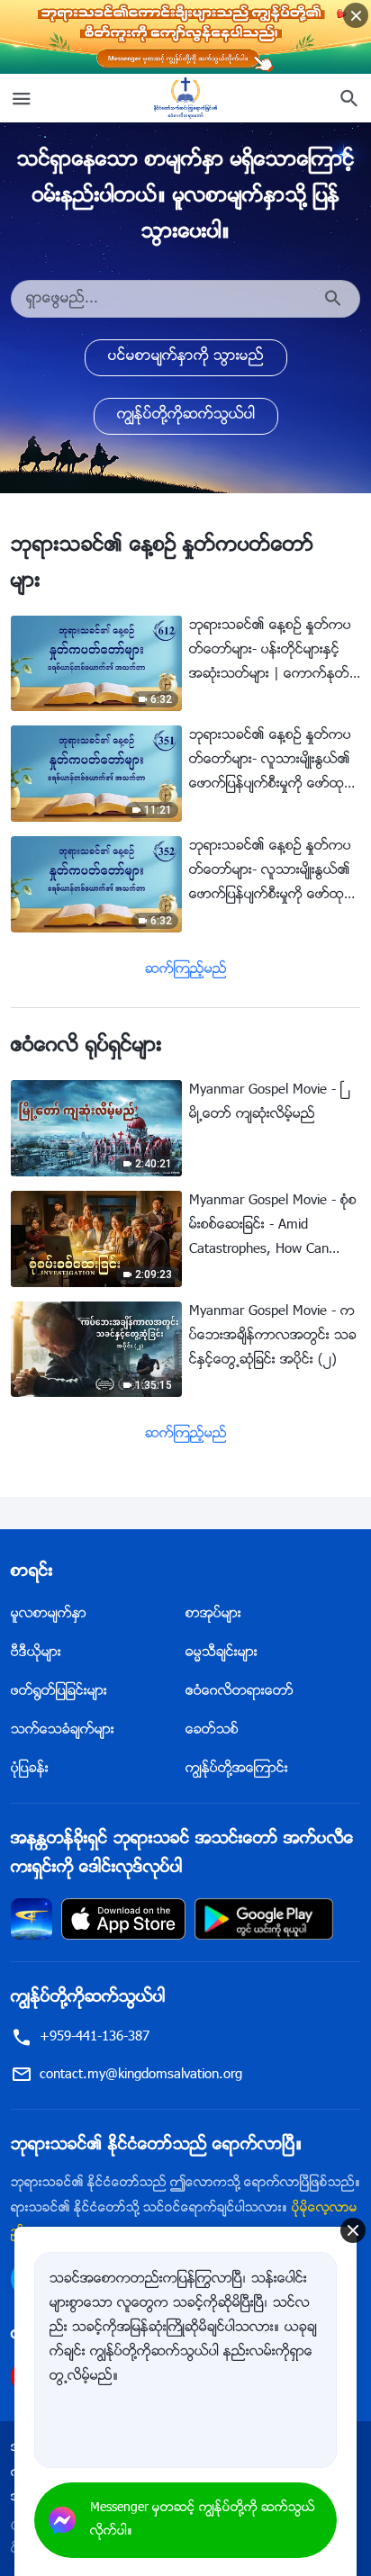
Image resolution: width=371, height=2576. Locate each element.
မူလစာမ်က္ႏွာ (49, 1614)
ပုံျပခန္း (30, 1769)
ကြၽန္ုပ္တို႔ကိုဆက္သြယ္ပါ (186, 415)
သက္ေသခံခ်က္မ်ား (63, 1730)
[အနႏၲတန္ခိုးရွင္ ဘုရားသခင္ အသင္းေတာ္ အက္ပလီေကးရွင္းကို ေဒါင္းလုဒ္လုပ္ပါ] (32, 1919)
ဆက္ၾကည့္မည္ (186, 970)
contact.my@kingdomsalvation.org (141, 2075)
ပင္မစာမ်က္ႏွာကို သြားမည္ (186, 357)
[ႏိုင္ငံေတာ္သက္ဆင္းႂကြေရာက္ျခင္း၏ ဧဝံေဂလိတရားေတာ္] (185, 98)
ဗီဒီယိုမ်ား (36, 1653)
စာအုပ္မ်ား (213, 1614)
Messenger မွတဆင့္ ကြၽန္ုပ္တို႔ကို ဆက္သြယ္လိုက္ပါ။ (203, 2520)
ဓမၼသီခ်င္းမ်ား (222, 1653)
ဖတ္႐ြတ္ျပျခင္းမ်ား (59, 1692)
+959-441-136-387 (95, 2037)
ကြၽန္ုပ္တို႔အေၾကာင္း (237, 1769)
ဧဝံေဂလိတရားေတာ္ (240, 1692)
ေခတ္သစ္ (212, 1730)
